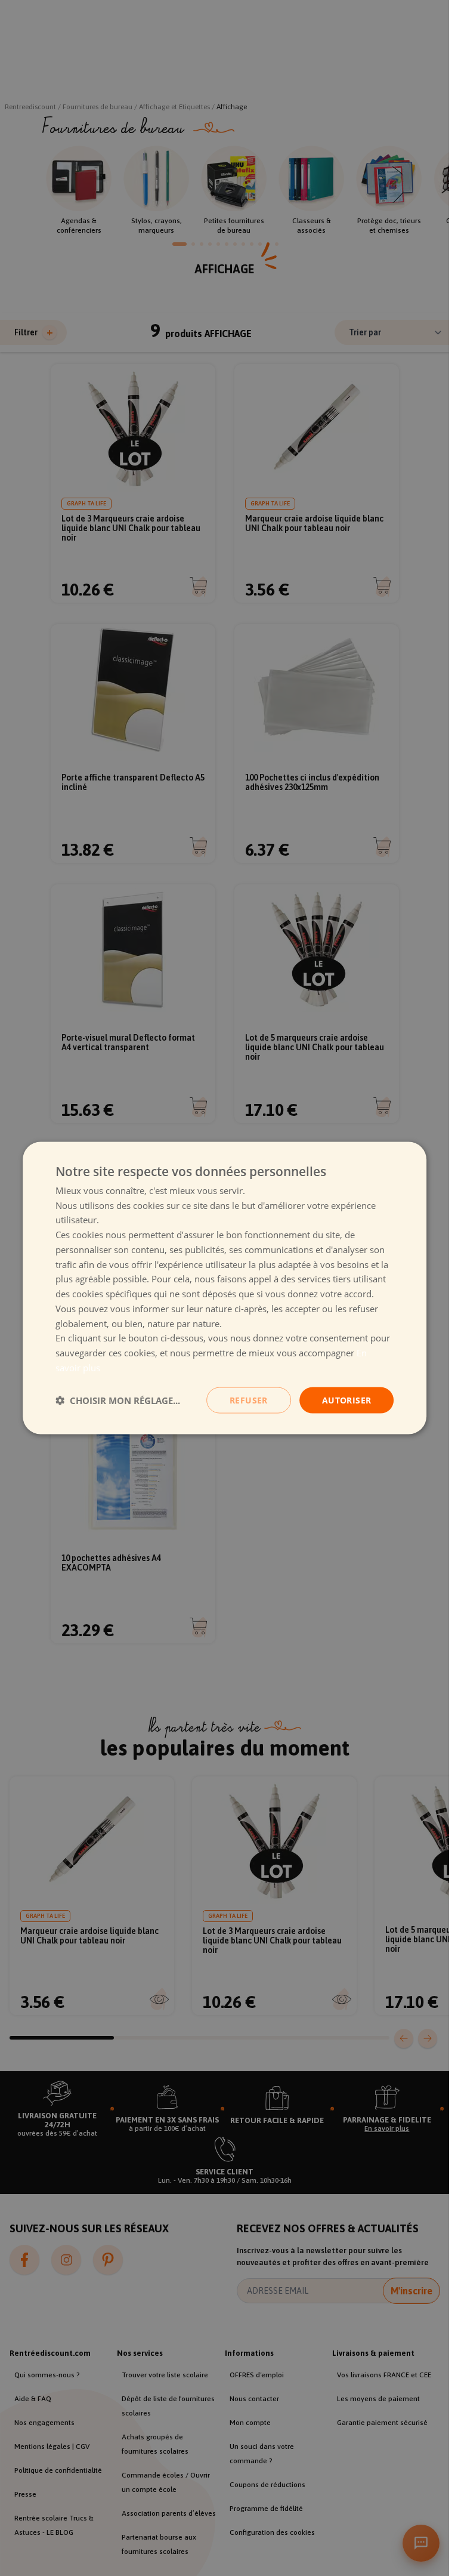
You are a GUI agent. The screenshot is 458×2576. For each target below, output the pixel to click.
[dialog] (225, 1288)
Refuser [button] (249, 1400)
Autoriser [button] (347, 1400)
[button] (118, 1400)
